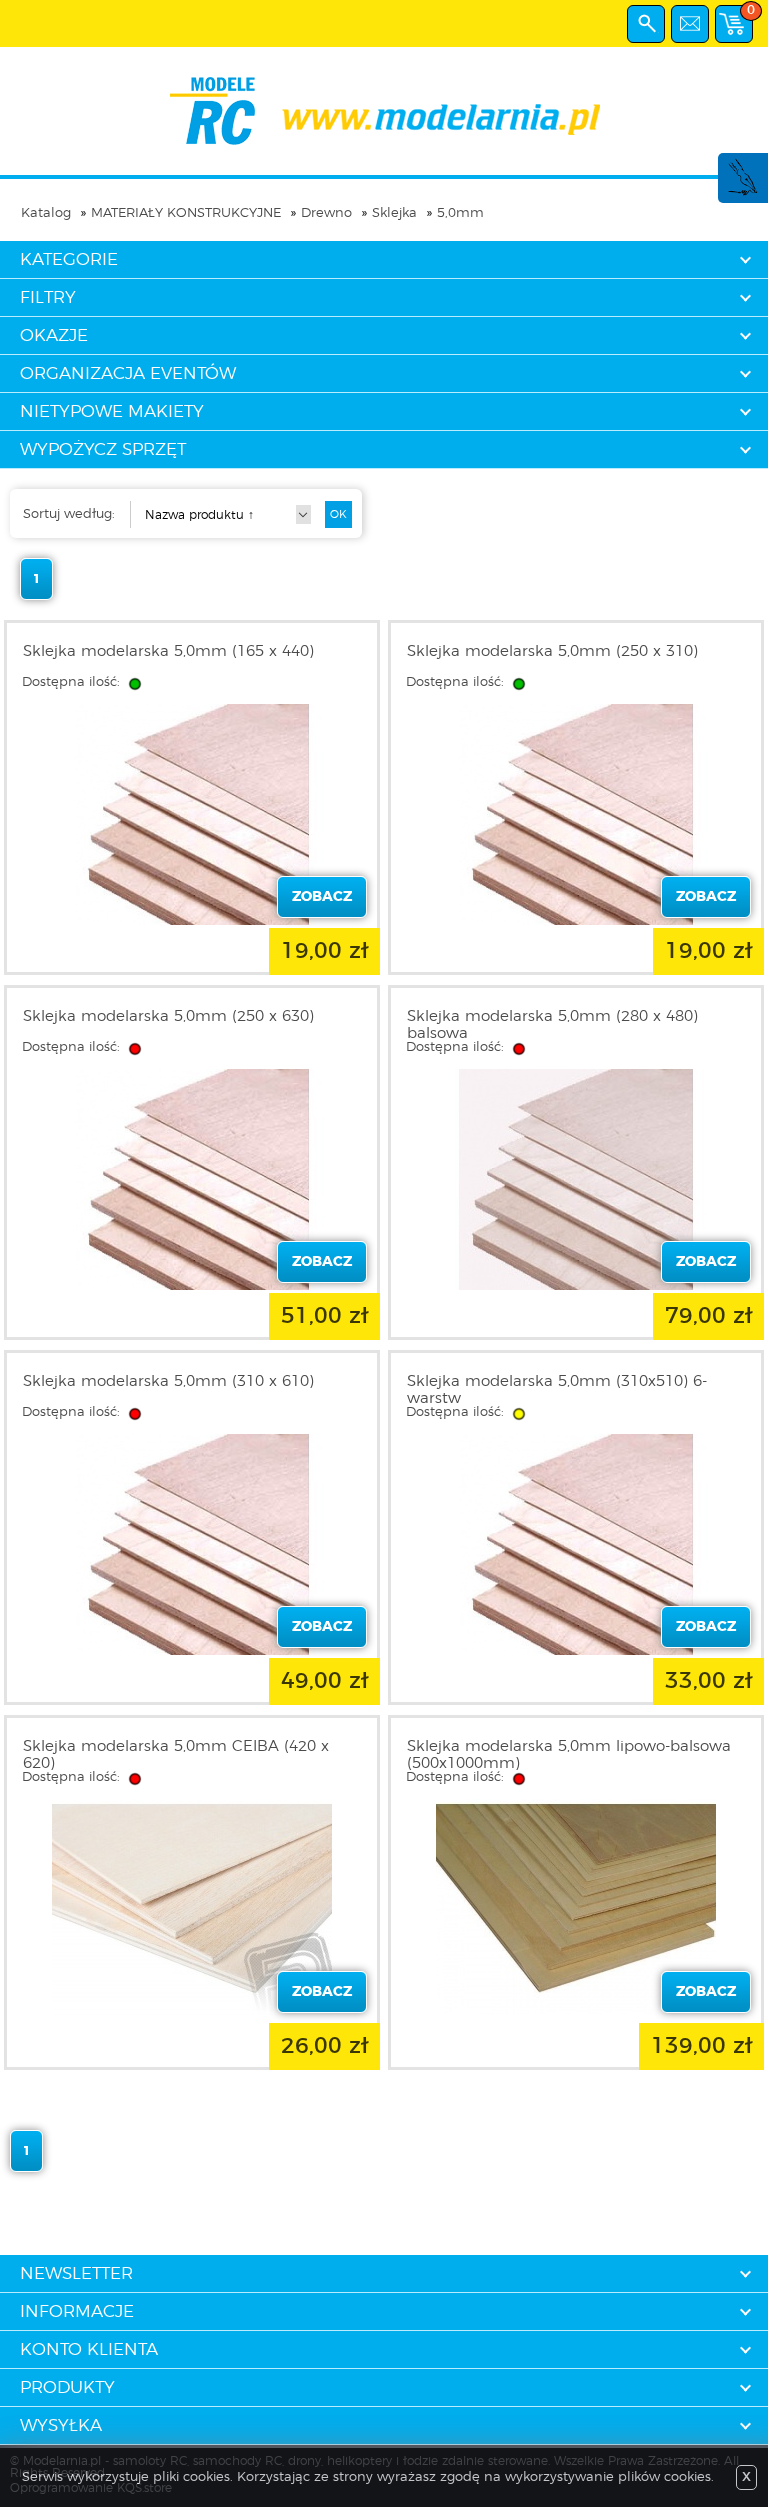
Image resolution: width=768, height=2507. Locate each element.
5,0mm (460, 213)
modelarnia (384, 111)
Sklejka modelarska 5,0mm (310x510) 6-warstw (557, 1390)
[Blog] (742, 192)
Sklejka (394, 213)
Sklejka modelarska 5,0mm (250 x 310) (552, 651)
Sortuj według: (69, 514)
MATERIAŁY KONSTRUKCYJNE (186, 213)
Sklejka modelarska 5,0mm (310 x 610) (168, 1381)
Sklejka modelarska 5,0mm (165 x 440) (168, 651)
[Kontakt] (690, 24)
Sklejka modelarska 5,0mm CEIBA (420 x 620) (176, 1755)
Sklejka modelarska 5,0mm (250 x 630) (168, 1016)
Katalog (46, 213)
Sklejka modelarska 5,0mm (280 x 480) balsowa (552, 1025)
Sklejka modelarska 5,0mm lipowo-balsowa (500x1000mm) (569, 1755)
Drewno (326, 213)
